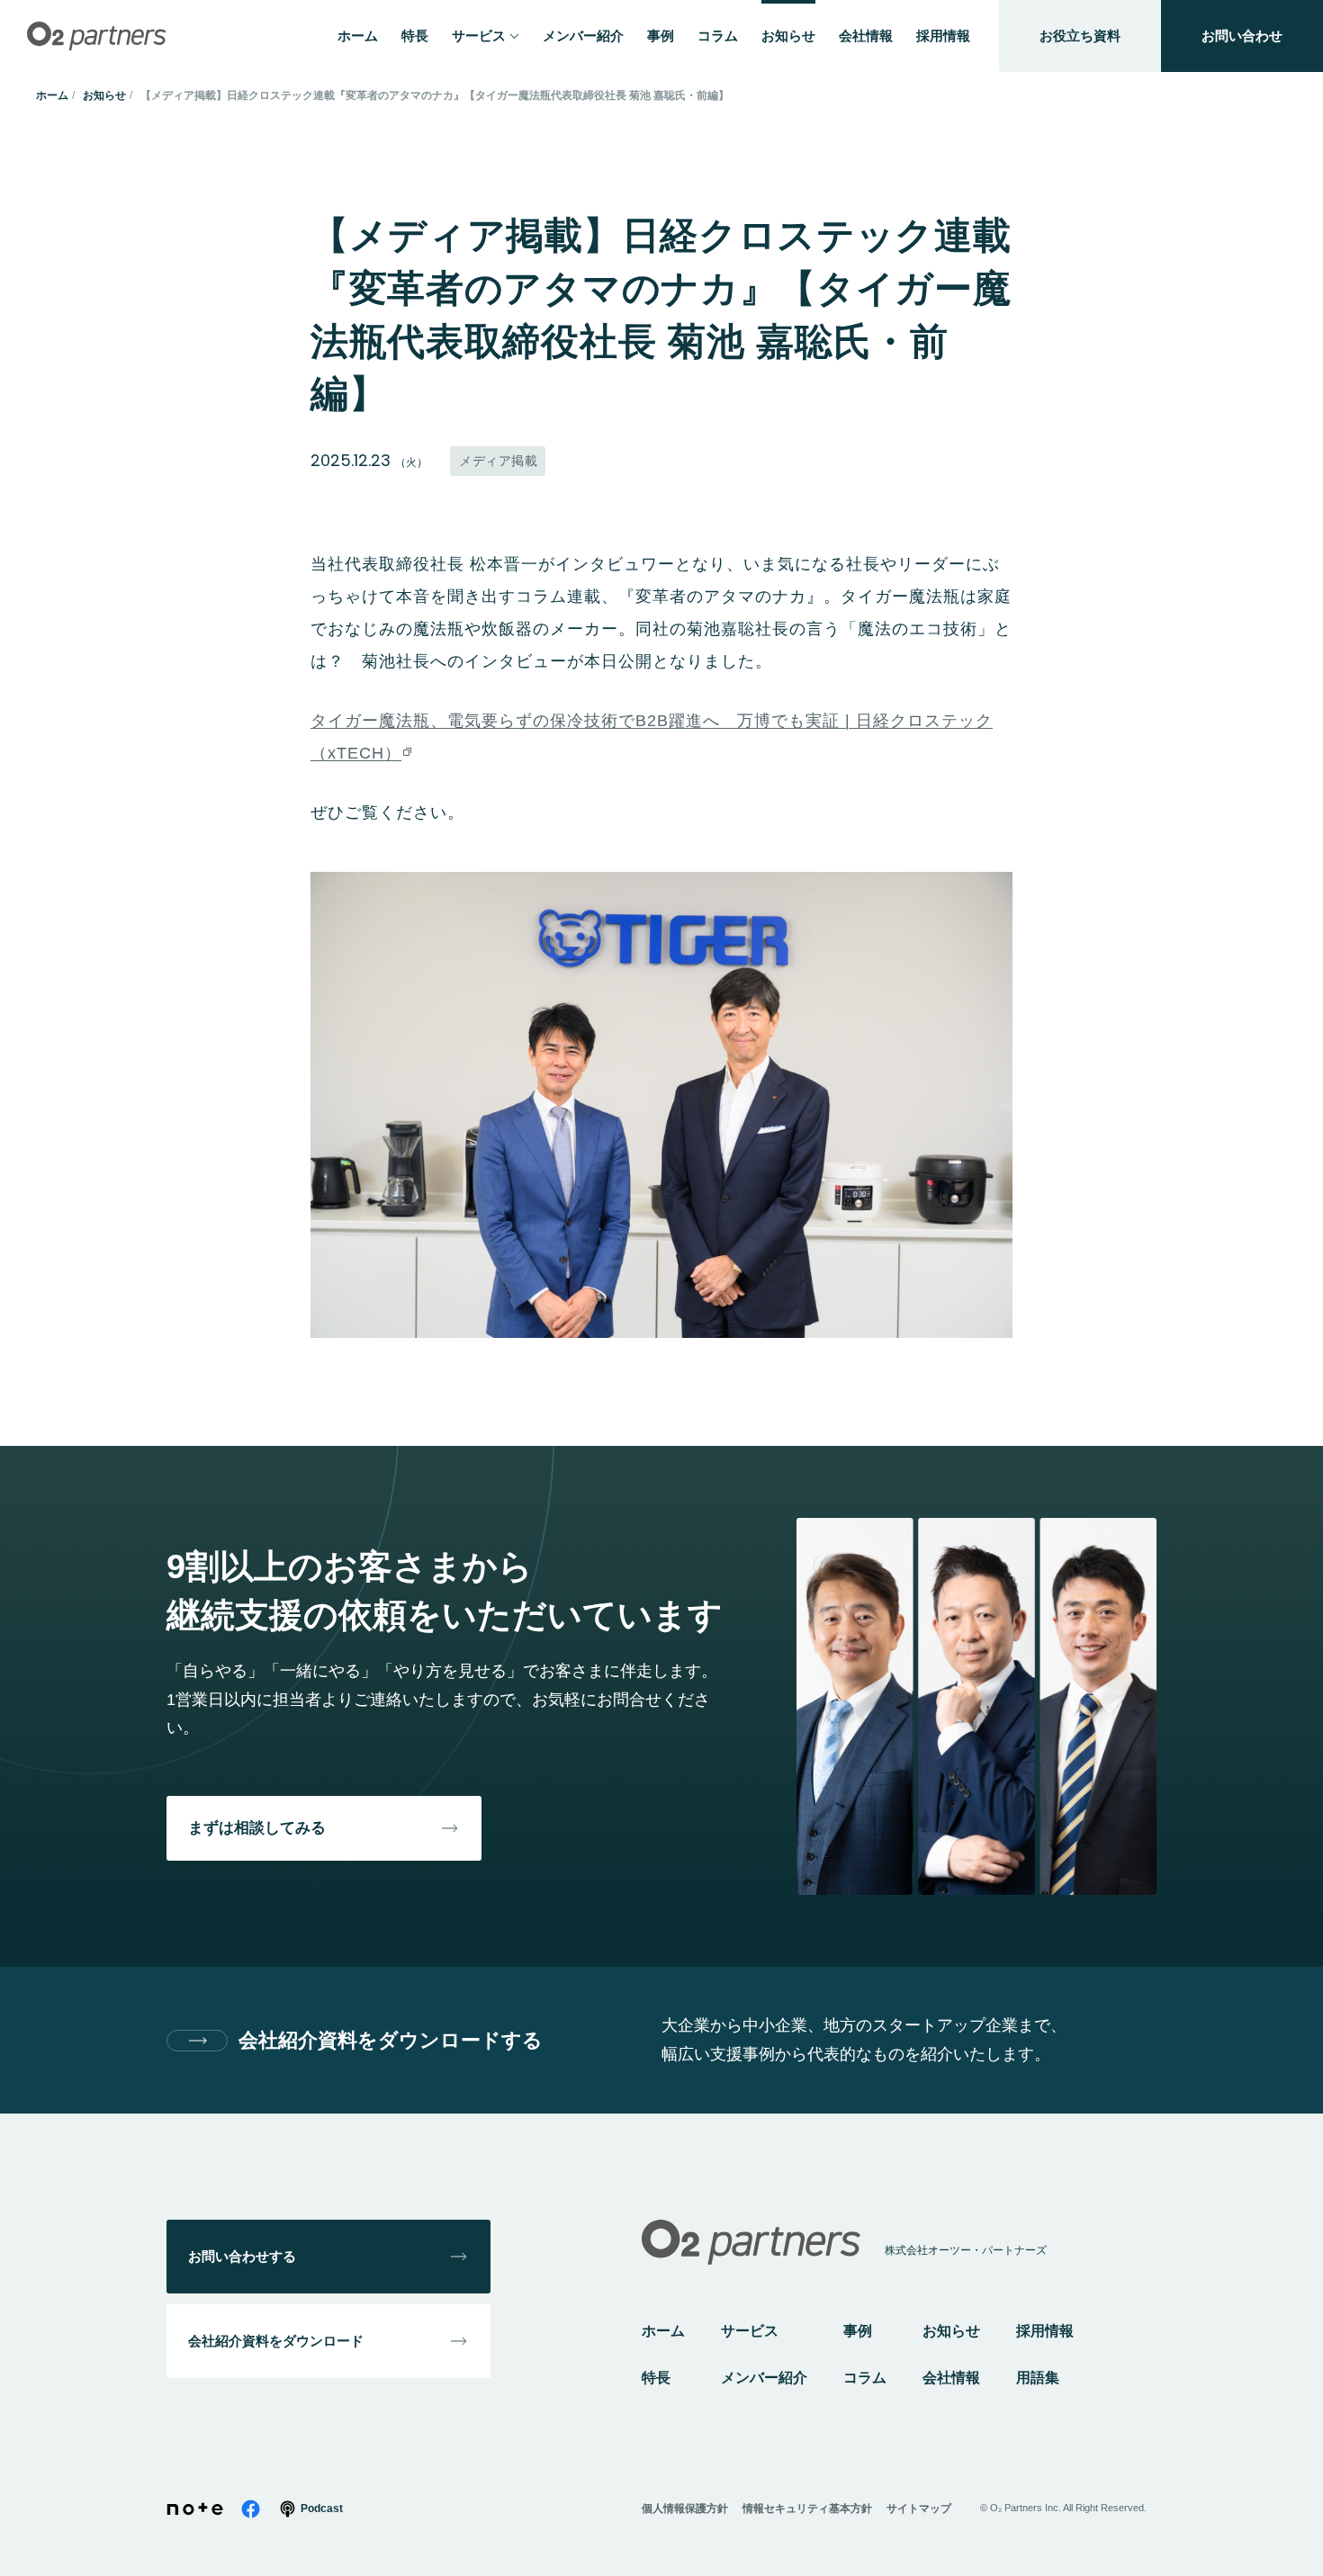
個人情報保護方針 (685, 2509)
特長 (656, 2378)
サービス (750, 2331)
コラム (865, 2378)
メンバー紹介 (764, 2378)
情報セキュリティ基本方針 (807, 2509)
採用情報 (1045, 2331)
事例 (858, 2331)
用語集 (1038, 2378)
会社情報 (951, 2378)
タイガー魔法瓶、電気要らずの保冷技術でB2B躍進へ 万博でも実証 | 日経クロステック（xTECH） (652, 737)
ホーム (52, 95)
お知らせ (104, 95)
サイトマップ (919, 2509)
